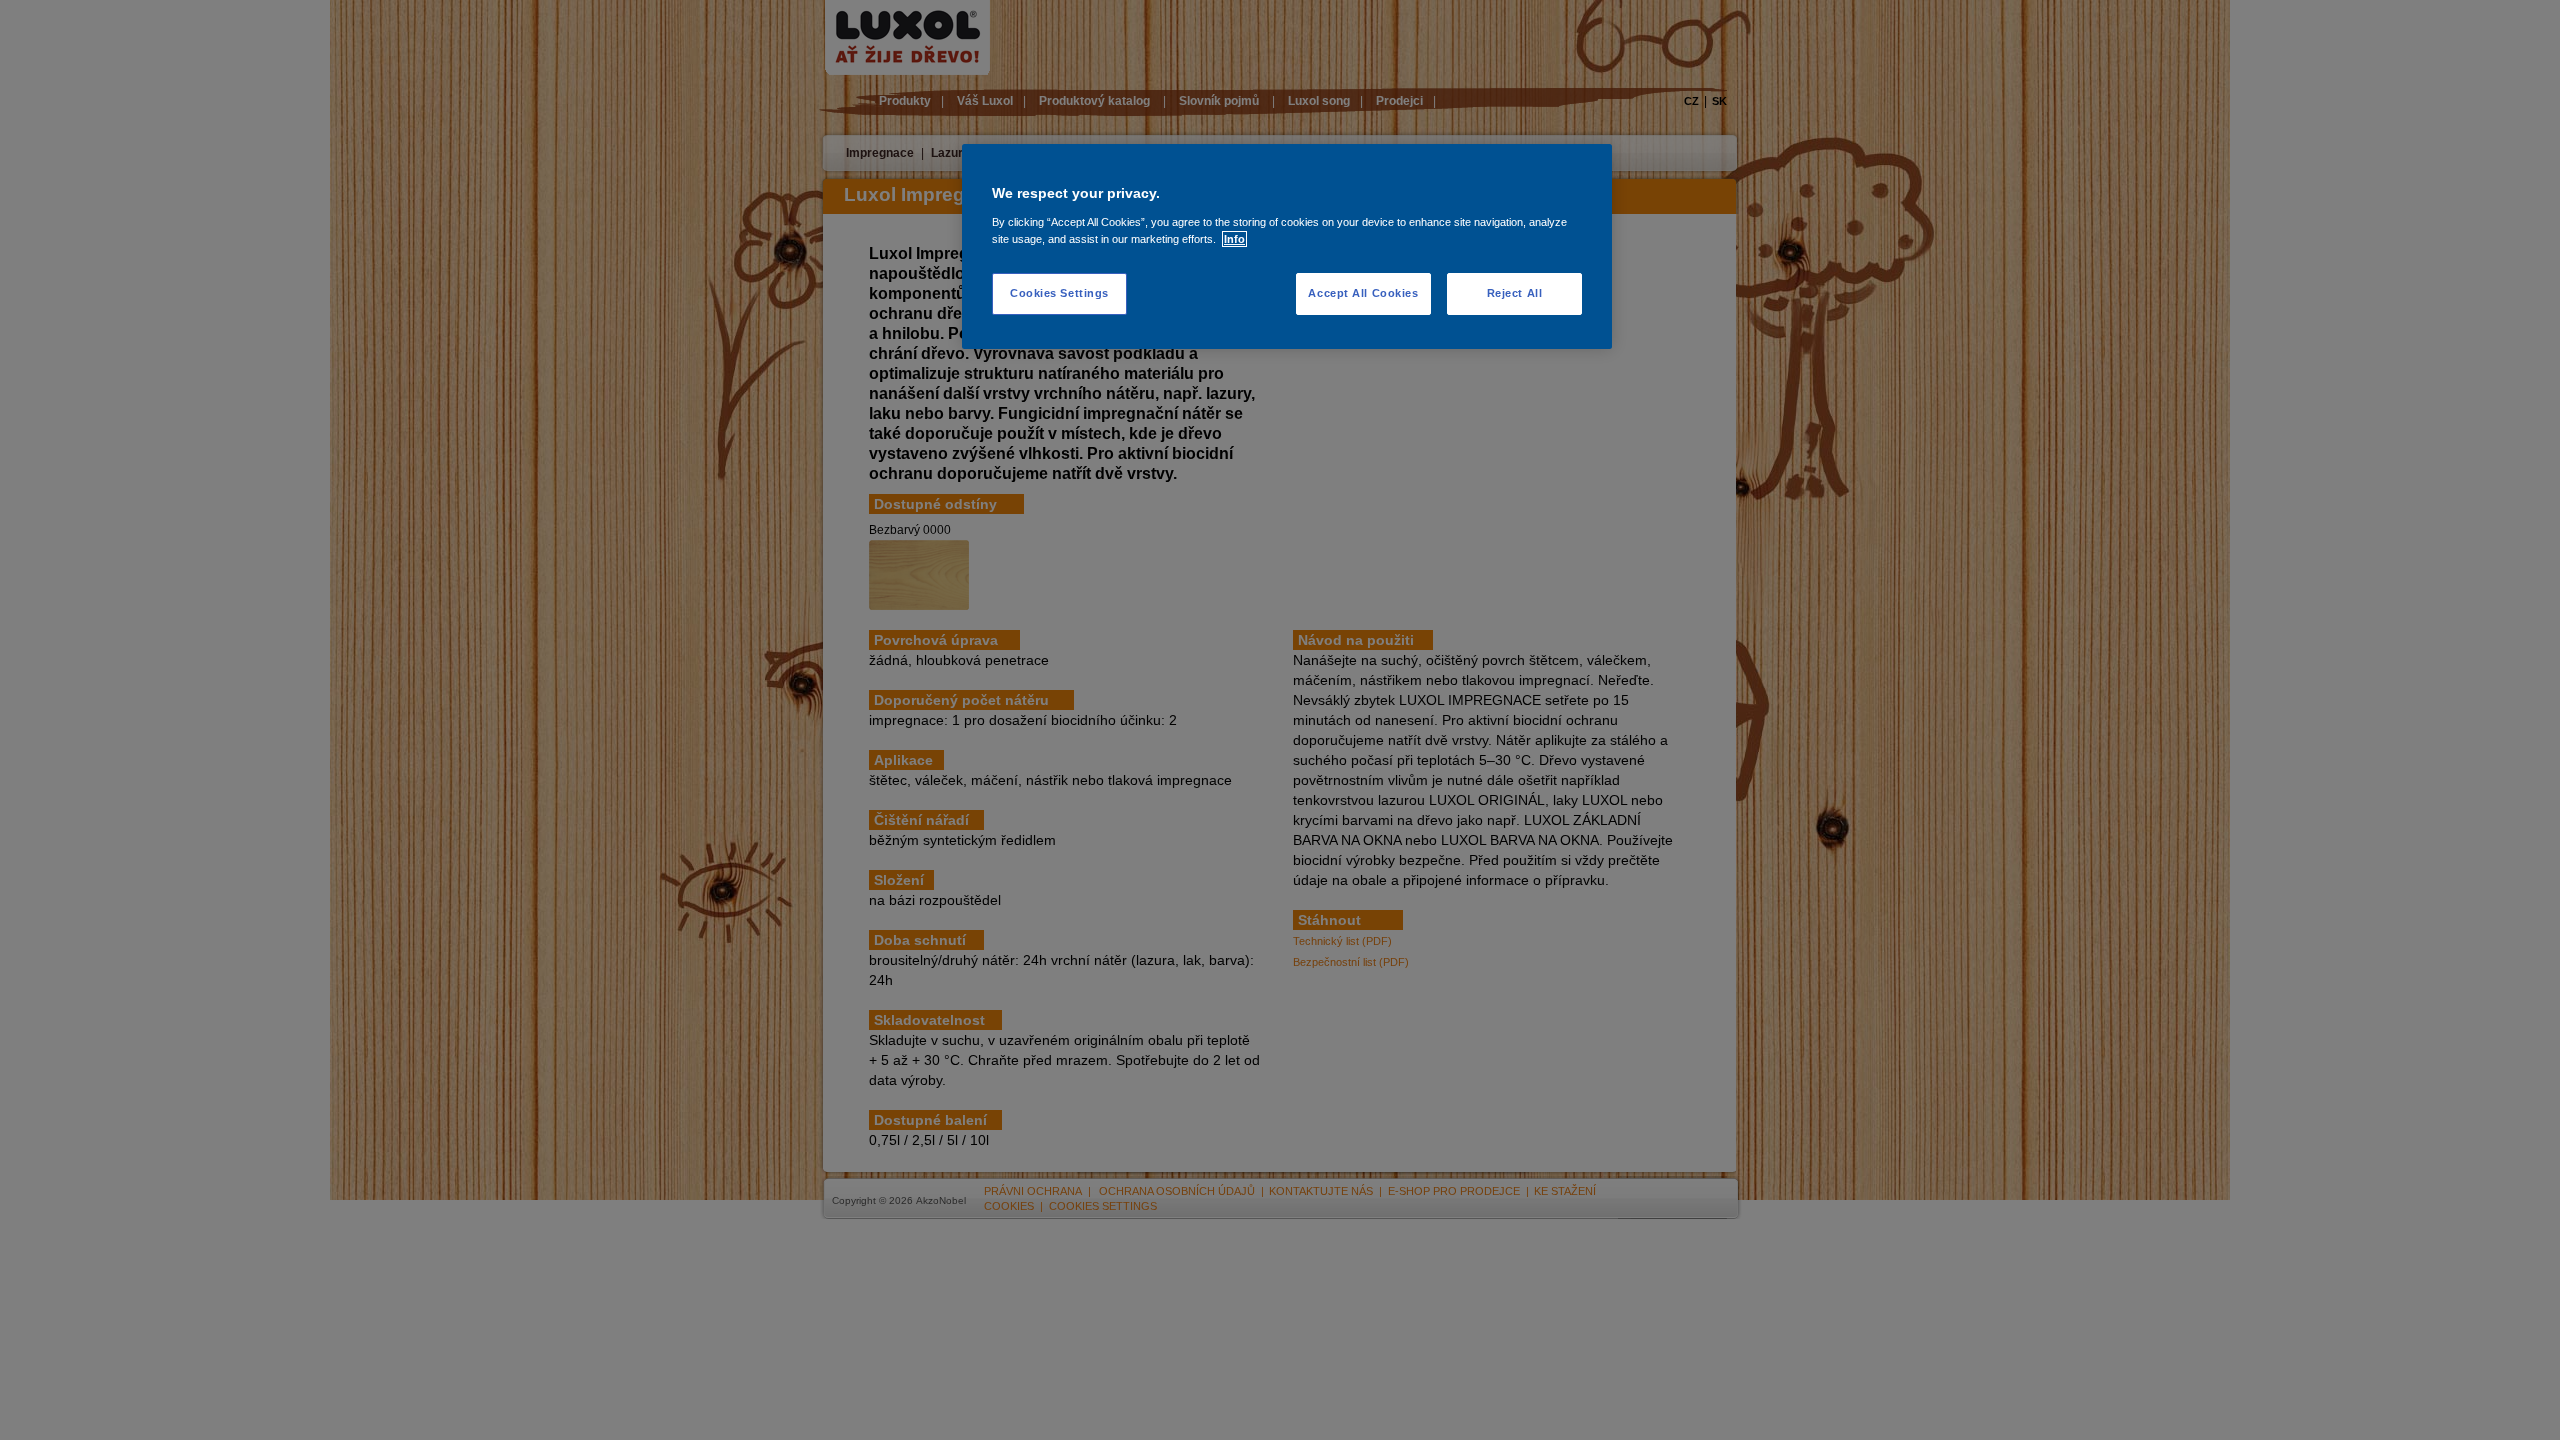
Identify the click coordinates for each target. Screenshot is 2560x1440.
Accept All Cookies (1363, 293)
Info (1234, 239)
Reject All (1515, 293)
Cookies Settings (1059, 293)
